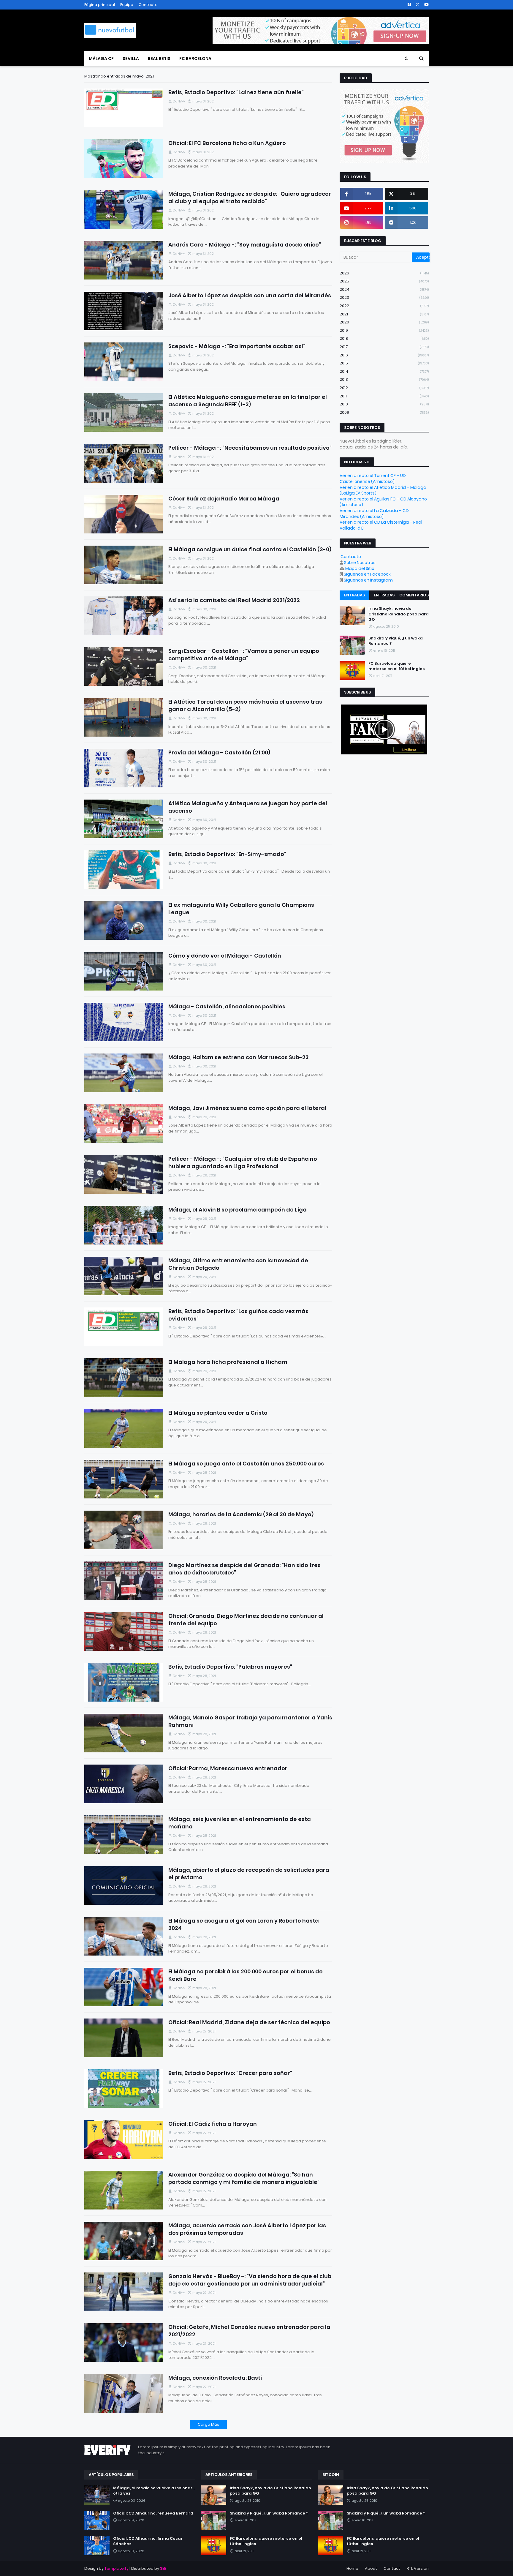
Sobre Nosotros (360, 563)
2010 (384, 404)
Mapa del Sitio (360, 568)
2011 (384, 396)
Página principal (100, 5)
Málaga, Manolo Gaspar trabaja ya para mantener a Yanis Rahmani (250, 1721)
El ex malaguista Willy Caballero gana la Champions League (241, 909)
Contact (392, 2568)
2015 (384, 363)
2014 (384, 371)
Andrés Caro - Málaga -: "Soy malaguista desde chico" (245, 245)
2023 (384, 297)
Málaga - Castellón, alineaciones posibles (227, 1006)
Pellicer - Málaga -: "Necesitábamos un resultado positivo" (250, 448)
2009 (384, 412)
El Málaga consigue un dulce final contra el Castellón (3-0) (250, 549)
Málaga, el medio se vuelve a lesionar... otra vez (154, 2491)
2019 (384, 330)
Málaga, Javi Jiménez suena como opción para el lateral (247, 1108)
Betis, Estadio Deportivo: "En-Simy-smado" (227, 854)
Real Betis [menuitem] (159, 59)
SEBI (164, 2568)
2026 (384, 273)
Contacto (148, 5)
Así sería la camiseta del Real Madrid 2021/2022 (234, 600)
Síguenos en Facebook (367, 574)
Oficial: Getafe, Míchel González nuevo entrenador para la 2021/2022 (249, 2331)
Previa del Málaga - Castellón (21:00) (219, 752)
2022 (384, 306)
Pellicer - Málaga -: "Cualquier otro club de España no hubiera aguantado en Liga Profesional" (243, 1163)
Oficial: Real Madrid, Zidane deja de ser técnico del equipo (249, 2022)
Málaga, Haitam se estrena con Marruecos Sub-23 (239, 1057)
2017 (384, 347)
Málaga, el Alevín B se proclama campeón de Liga (237, 1210)
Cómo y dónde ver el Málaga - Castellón (225, 956)
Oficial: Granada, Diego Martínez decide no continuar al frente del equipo (246, 1620)
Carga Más (208, 2424)
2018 (384, 338)
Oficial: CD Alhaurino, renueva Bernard (153, 2513)
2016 (384, 355)
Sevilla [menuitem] (131, 59)
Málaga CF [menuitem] (101, 59)
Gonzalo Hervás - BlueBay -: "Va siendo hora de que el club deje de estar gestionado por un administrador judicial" (250, 2280)
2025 (384, 281)
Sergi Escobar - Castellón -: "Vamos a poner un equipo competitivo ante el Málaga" (244, 655)
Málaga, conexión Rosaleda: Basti (215, 2378)
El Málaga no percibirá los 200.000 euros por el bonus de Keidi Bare (246, 1975)
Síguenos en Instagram (368, 580)
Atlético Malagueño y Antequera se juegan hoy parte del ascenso (248, 807)
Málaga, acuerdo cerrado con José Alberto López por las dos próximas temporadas (247, 2229)
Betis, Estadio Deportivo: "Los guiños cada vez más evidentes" (238, 1315)
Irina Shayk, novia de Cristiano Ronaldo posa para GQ (399, 614)
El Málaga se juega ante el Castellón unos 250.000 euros (246, 1464)
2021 (384, 314)
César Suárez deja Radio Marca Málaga (224, 499)
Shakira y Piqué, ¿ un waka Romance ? (396, 641)
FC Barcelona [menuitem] (195, 59)
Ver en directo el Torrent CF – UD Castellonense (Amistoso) (373, 478)
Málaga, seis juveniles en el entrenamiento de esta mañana (240, 1823)
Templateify (117, 2568)
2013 (384, 379)
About (371, 2568)
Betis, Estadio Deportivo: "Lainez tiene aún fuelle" (236, 92)
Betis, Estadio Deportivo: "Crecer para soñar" (230, 2073)
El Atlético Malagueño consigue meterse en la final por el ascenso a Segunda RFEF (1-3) (248, 401)
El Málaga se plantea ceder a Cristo (218, 1413)
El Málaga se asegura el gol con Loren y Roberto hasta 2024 (244, 1924)
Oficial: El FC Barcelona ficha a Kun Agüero (227, 143)
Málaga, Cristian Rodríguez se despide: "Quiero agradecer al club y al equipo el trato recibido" (250, 198)
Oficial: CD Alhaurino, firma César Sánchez (148, 2541)
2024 (384, 289)
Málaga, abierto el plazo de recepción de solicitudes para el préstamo (249, 1874)
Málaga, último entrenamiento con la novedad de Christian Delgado (238, 1264)
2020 (384, 322)
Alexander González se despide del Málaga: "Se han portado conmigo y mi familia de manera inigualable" (244, 2178)
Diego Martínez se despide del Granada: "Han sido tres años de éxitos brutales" (244, 1569)
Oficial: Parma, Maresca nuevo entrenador (228, 1768)
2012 (384, 388)
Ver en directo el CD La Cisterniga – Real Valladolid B (381, 525)
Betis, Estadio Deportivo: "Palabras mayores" (230, 1667)
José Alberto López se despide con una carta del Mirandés (250, 295)
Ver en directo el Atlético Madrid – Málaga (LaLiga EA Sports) (383, 490)
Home (352, 2568)
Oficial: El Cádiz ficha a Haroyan (213, 2124)
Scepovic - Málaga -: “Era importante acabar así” (237, 346)
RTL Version (418, 2568)
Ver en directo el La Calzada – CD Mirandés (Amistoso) (374, 514)
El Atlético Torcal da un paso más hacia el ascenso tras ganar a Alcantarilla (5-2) (245, 705)
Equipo (127, 5)
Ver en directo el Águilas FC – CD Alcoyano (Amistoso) (383, 502)
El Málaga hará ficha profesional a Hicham (228, 1362)
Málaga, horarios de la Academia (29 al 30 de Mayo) (241, 1514)
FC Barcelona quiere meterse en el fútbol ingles (397, 666)
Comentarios (414, 595)
